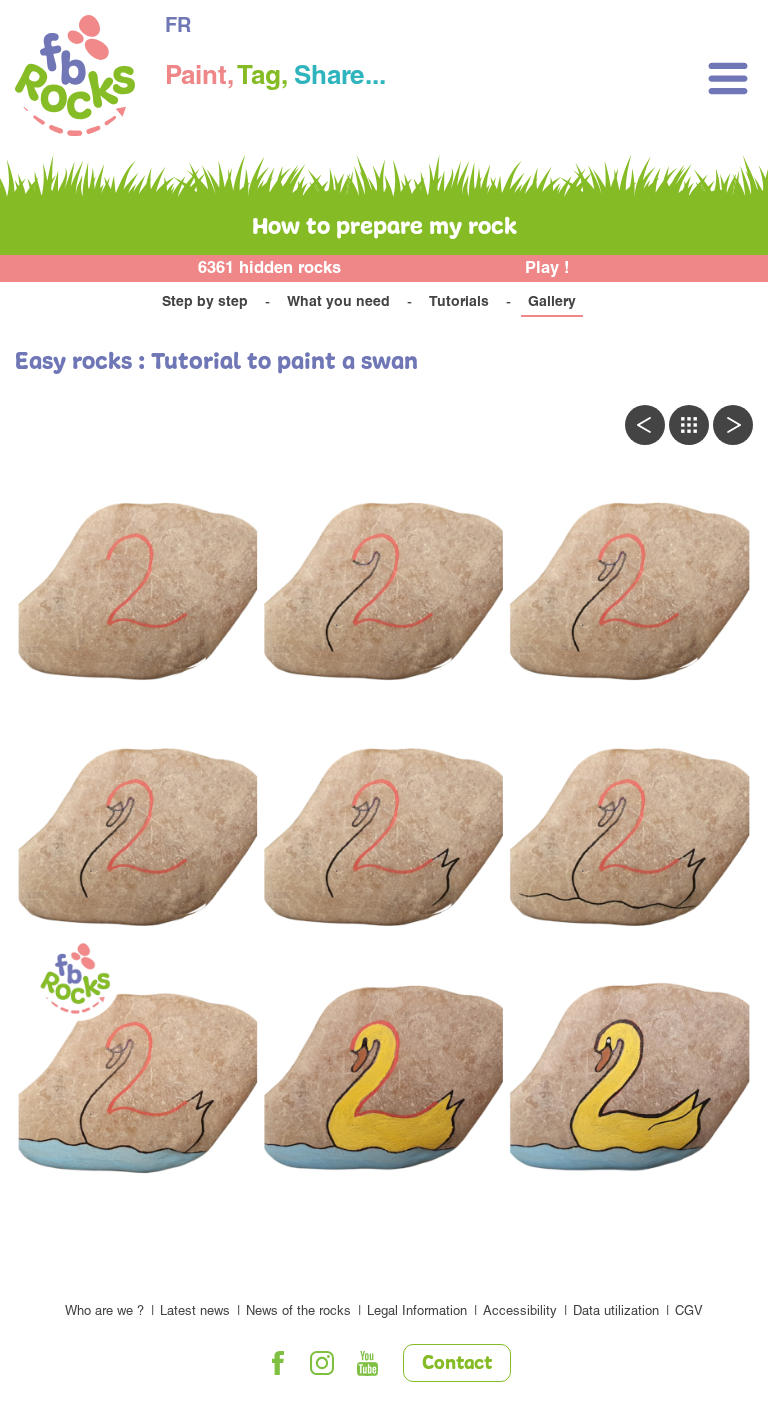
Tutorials (459, 303)
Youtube (368, 1363)
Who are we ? (104, 1312)
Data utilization (616, 1312)
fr (178, 28)
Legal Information (417, 1312)
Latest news (195, 1312)
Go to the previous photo (645, 425)
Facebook (278, 1363)
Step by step (205, 303)
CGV (689, 1312)
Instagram (323, 1363)
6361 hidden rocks (269, 269)
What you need (338, 303)
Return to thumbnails (689, 425)
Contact (457, 1364)
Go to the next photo (733, 425)
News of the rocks (298, 1312)
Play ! (547, 269)
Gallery (552, 303)
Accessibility (520, 1312)
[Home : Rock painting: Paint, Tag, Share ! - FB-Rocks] (75, 78)
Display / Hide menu (728, 78)
